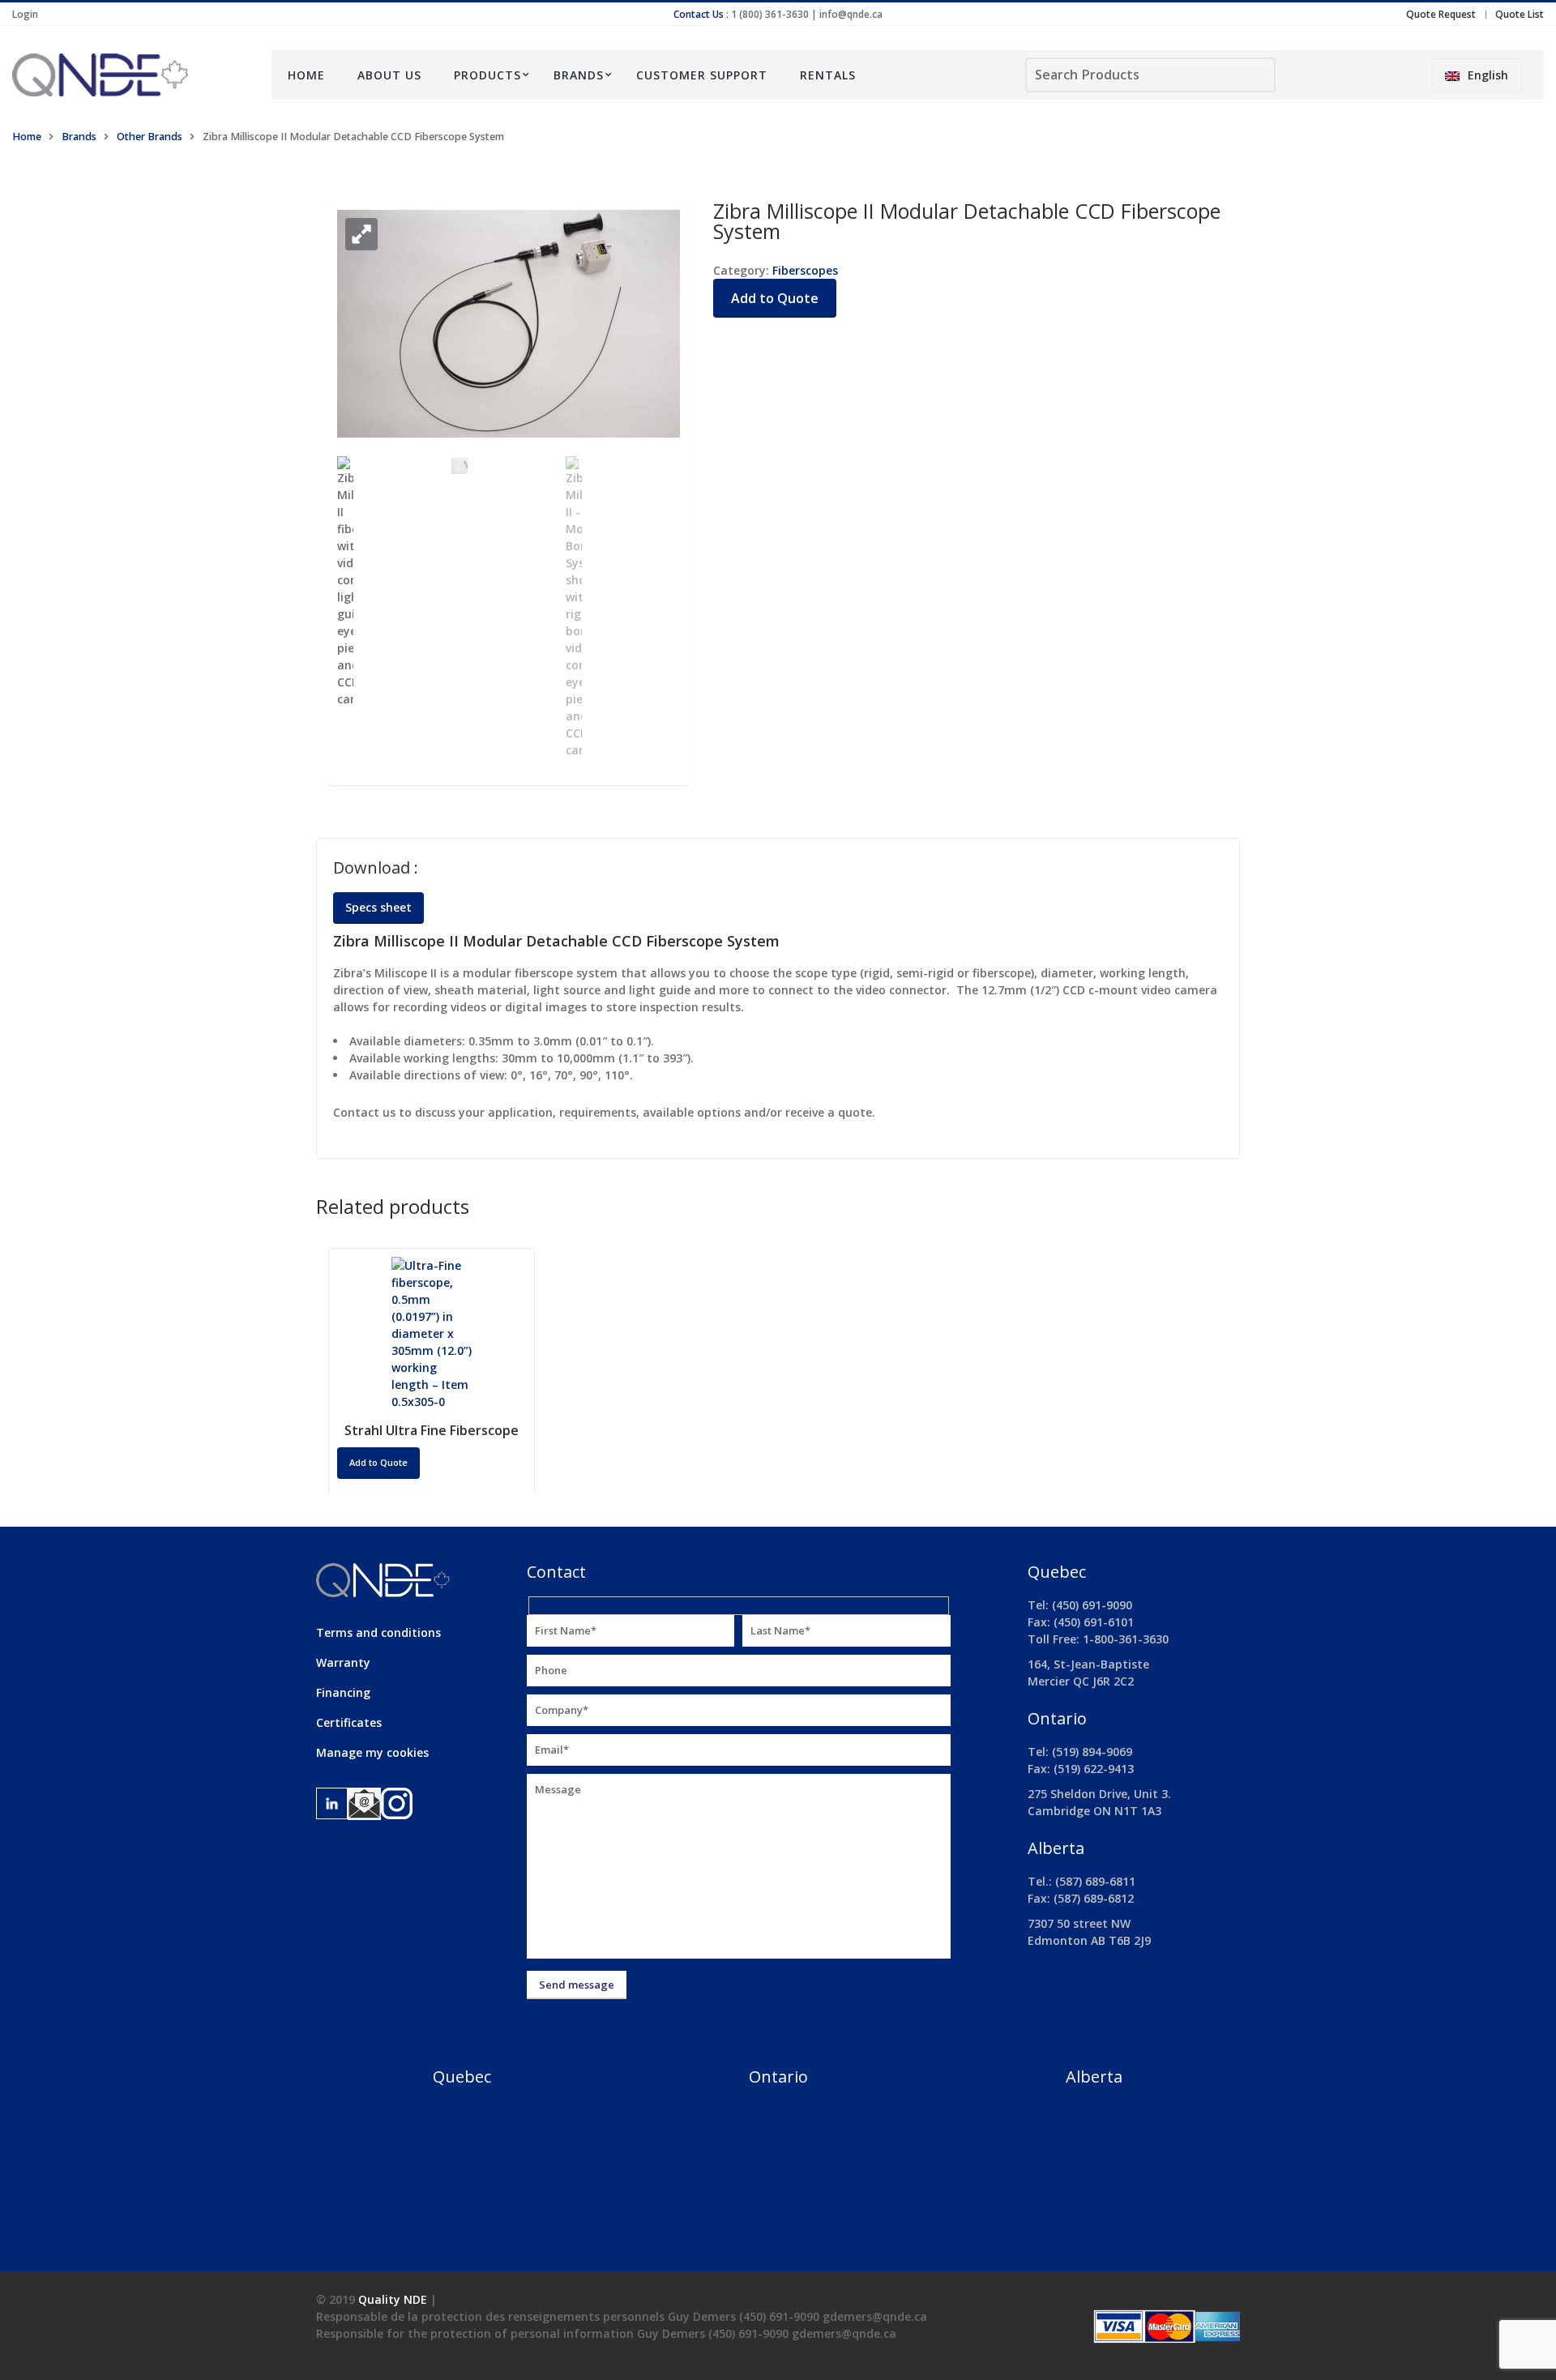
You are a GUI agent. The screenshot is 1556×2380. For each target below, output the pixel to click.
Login (25, 14)
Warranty (343, 1662)
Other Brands (150, 137)
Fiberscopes (805, 270)
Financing (343, 1692)
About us (389, 75)
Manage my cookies (372, 1752)
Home (306, 75)
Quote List (1520, 14)
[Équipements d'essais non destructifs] (130, 75)
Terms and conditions (378, 1632)
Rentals (828, 75)
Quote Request (1441, 14)
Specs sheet (378, 907)
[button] (361, 234)
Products (487, 75)
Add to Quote (775, 298)
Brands (579, 75)
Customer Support (702, 75)
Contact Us (699, 14)
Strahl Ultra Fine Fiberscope (432, 1430)
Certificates (349, 1722)
